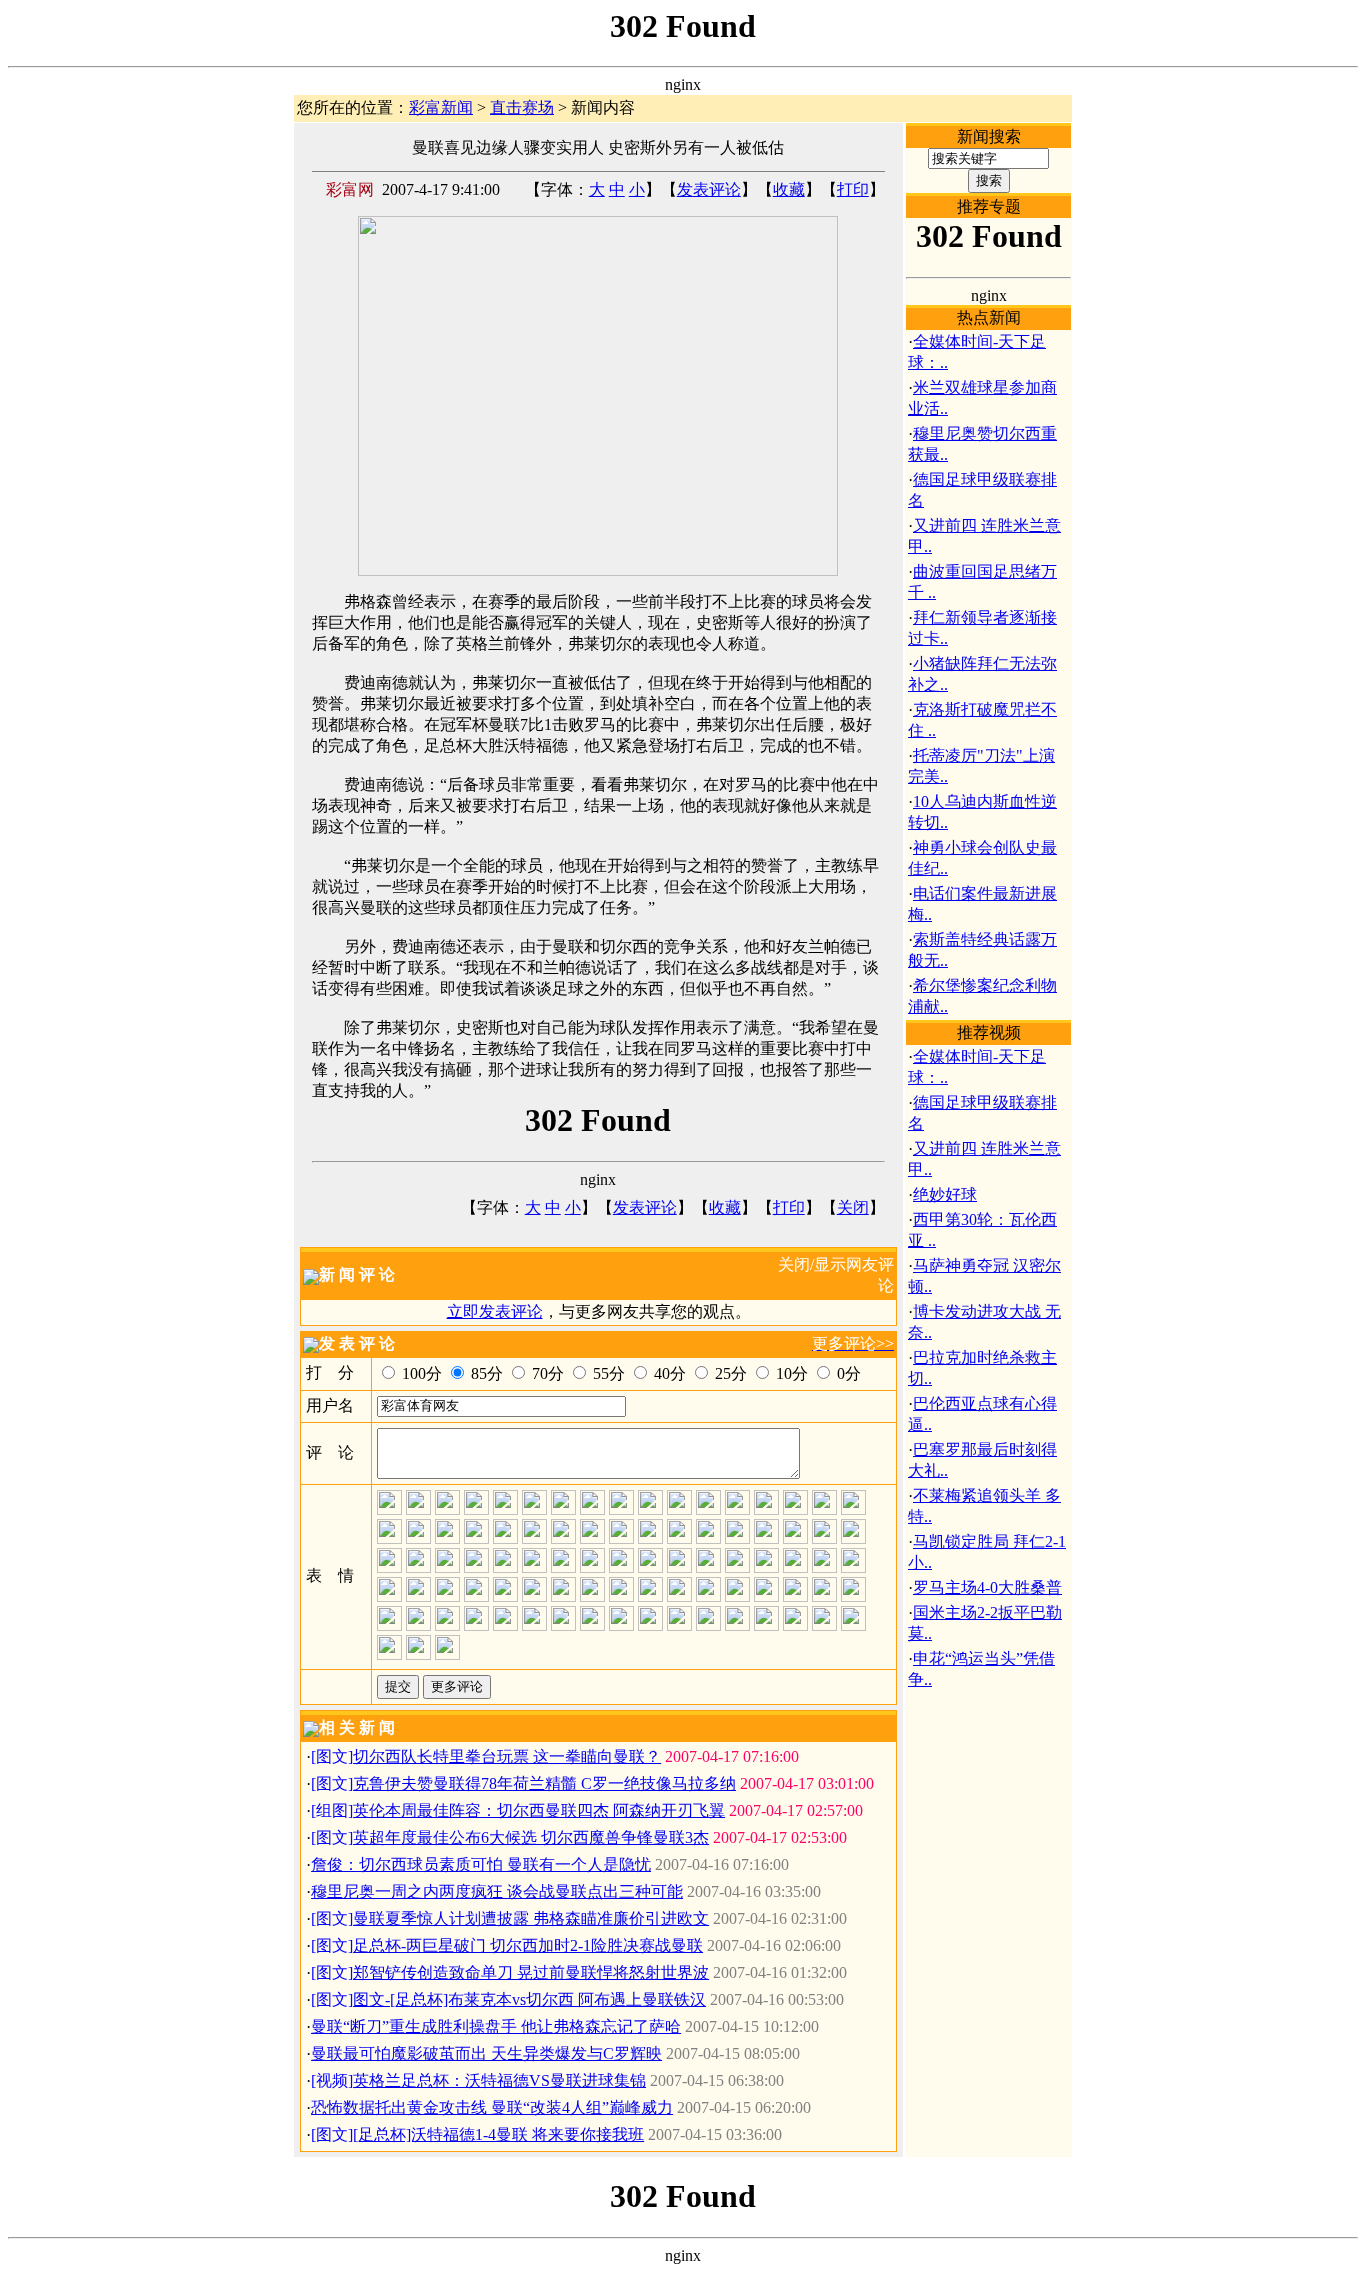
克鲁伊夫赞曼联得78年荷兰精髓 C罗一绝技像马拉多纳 (544, 1783)
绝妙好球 (945, 1194)
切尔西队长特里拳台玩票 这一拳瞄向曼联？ (507, 1756)
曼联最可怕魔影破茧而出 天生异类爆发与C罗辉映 (486, 2053)
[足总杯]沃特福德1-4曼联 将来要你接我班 (498, 2134)
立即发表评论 (495, 1311)
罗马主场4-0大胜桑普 (987, 1587)
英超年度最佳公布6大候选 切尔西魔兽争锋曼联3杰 (531, 1837)
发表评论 (709, 189)
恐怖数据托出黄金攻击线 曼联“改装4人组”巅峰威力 (492, 2107)
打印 (853, 189)
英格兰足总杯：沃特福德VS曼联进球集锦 (499, 2080)
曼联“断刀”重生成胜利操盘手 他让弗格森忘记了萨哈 (496, 2026)
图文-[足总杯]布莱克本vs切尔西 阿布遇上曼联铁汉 (529, 1999)
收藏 (789, 189)
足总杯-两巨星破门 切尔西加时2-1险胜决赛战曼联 (528, 1945)
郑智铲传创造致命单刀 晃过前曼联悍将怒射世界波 (531, 1972)
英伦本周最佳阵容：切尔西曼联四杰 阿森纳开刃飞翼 (539, 1810)
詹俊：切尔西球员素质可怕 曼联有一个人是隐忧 (481, 1864)
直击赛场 (522, 107)
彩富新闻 (441, 107)
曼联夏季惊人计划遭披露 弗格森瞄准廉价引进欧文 (531, 1918)
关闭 (853, 1207)
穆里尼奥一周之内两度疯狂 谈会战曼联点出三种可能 (497, 1891)
